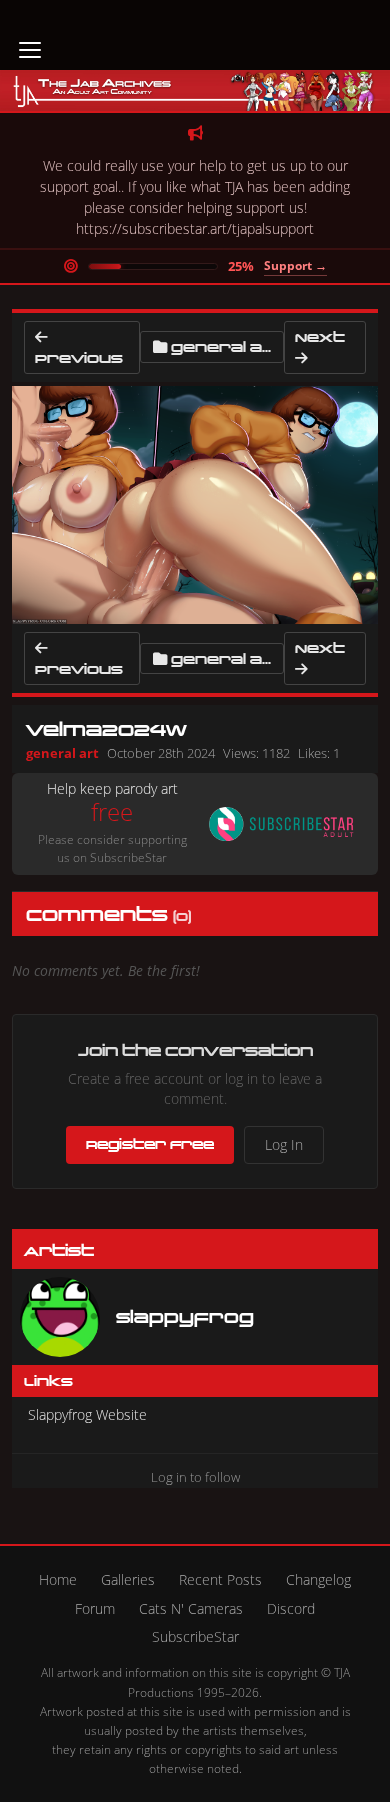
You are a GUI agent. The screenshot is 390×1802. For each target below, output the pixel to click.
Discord (291, 1608)
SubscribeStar (195, 1636)
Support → (295, 265)
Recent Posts (220, 1579)
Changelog (318, 1579)
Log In (284, 1144)
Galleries (128, 1579)
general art (228, 346)
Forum (95, 1608)
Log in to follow (195, 1477)
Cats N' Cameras (191, 1608)
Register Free (150, 1144)
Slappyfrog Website (87, 1414)
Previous (79, 357)
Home (58, 1579)
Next (320, 336)
